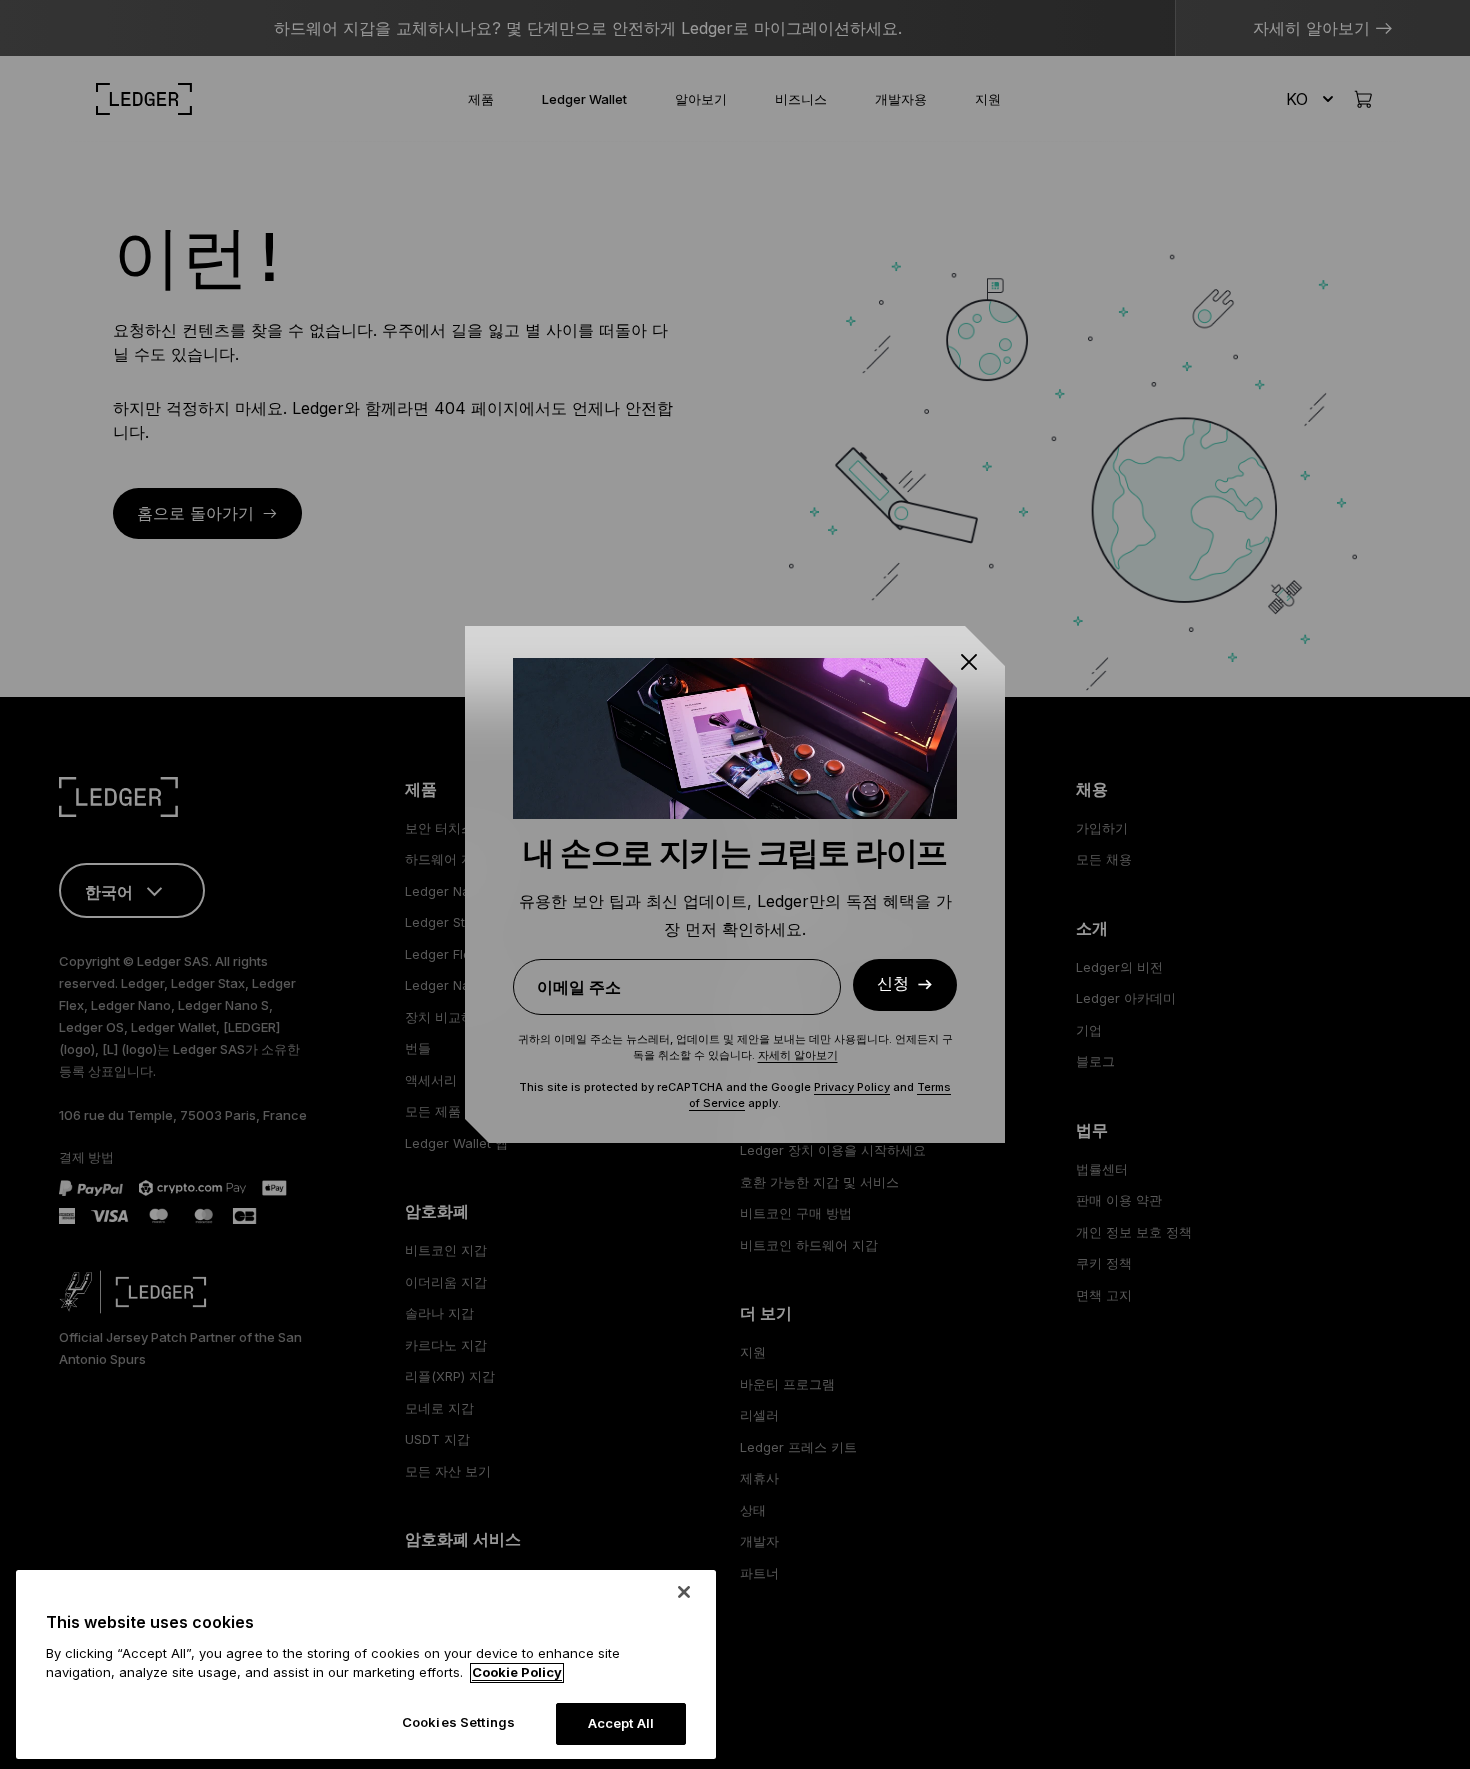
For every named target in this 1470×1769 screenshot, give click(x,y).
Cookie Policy (517, 1673)
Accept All (621, 1723)
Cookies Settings (458, 1722)
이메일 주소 (579, 987)
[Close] (684, 1592)
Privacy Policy (852, 1087)
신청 (893, 984)
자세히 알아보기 (798, 1055)
